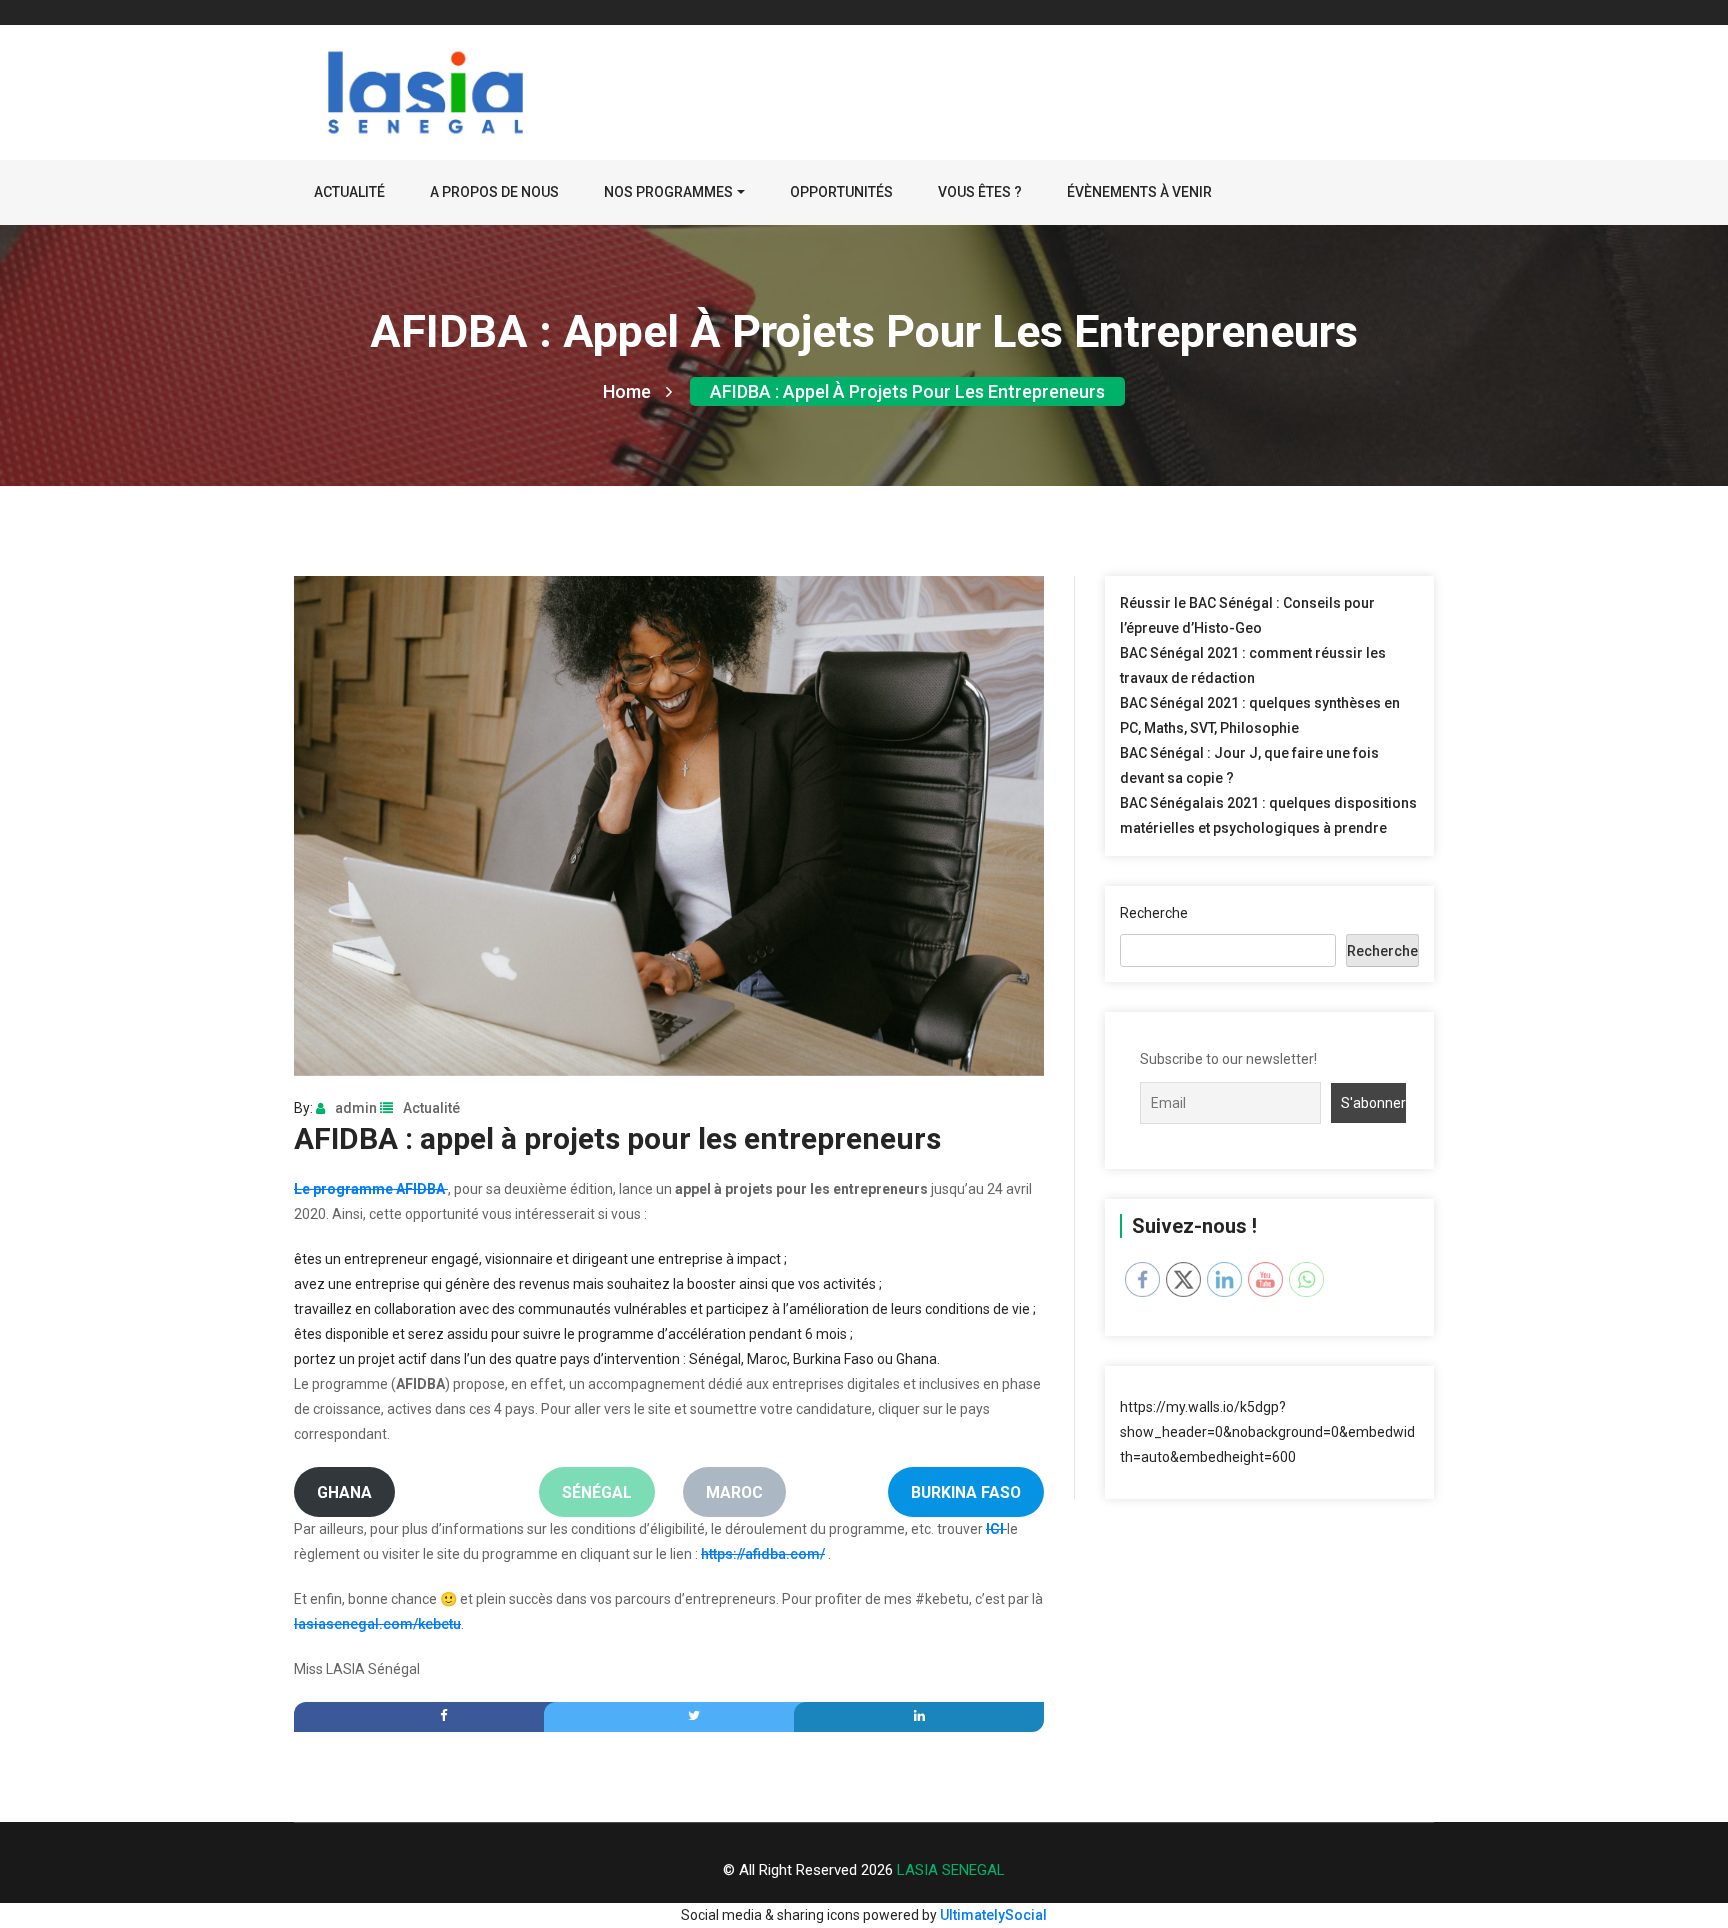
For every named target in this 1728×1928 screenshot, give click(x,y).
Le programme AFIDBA (371, 1189)
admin (356, 1108)
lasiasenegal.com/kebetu (377, 1624)
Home (627, 391)
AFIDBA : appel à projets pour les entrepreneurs (907, 391)
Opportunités (841, 192)
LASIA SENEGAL (951, 1870)
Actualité (349, 192)
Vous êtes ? (980, 192)
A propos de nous (494, 192)
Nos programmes (668, 192)
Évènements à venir (1139, 192)
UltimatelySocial (993, 1915)
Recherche (1154, 913)
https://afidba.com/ (763, 1554)
